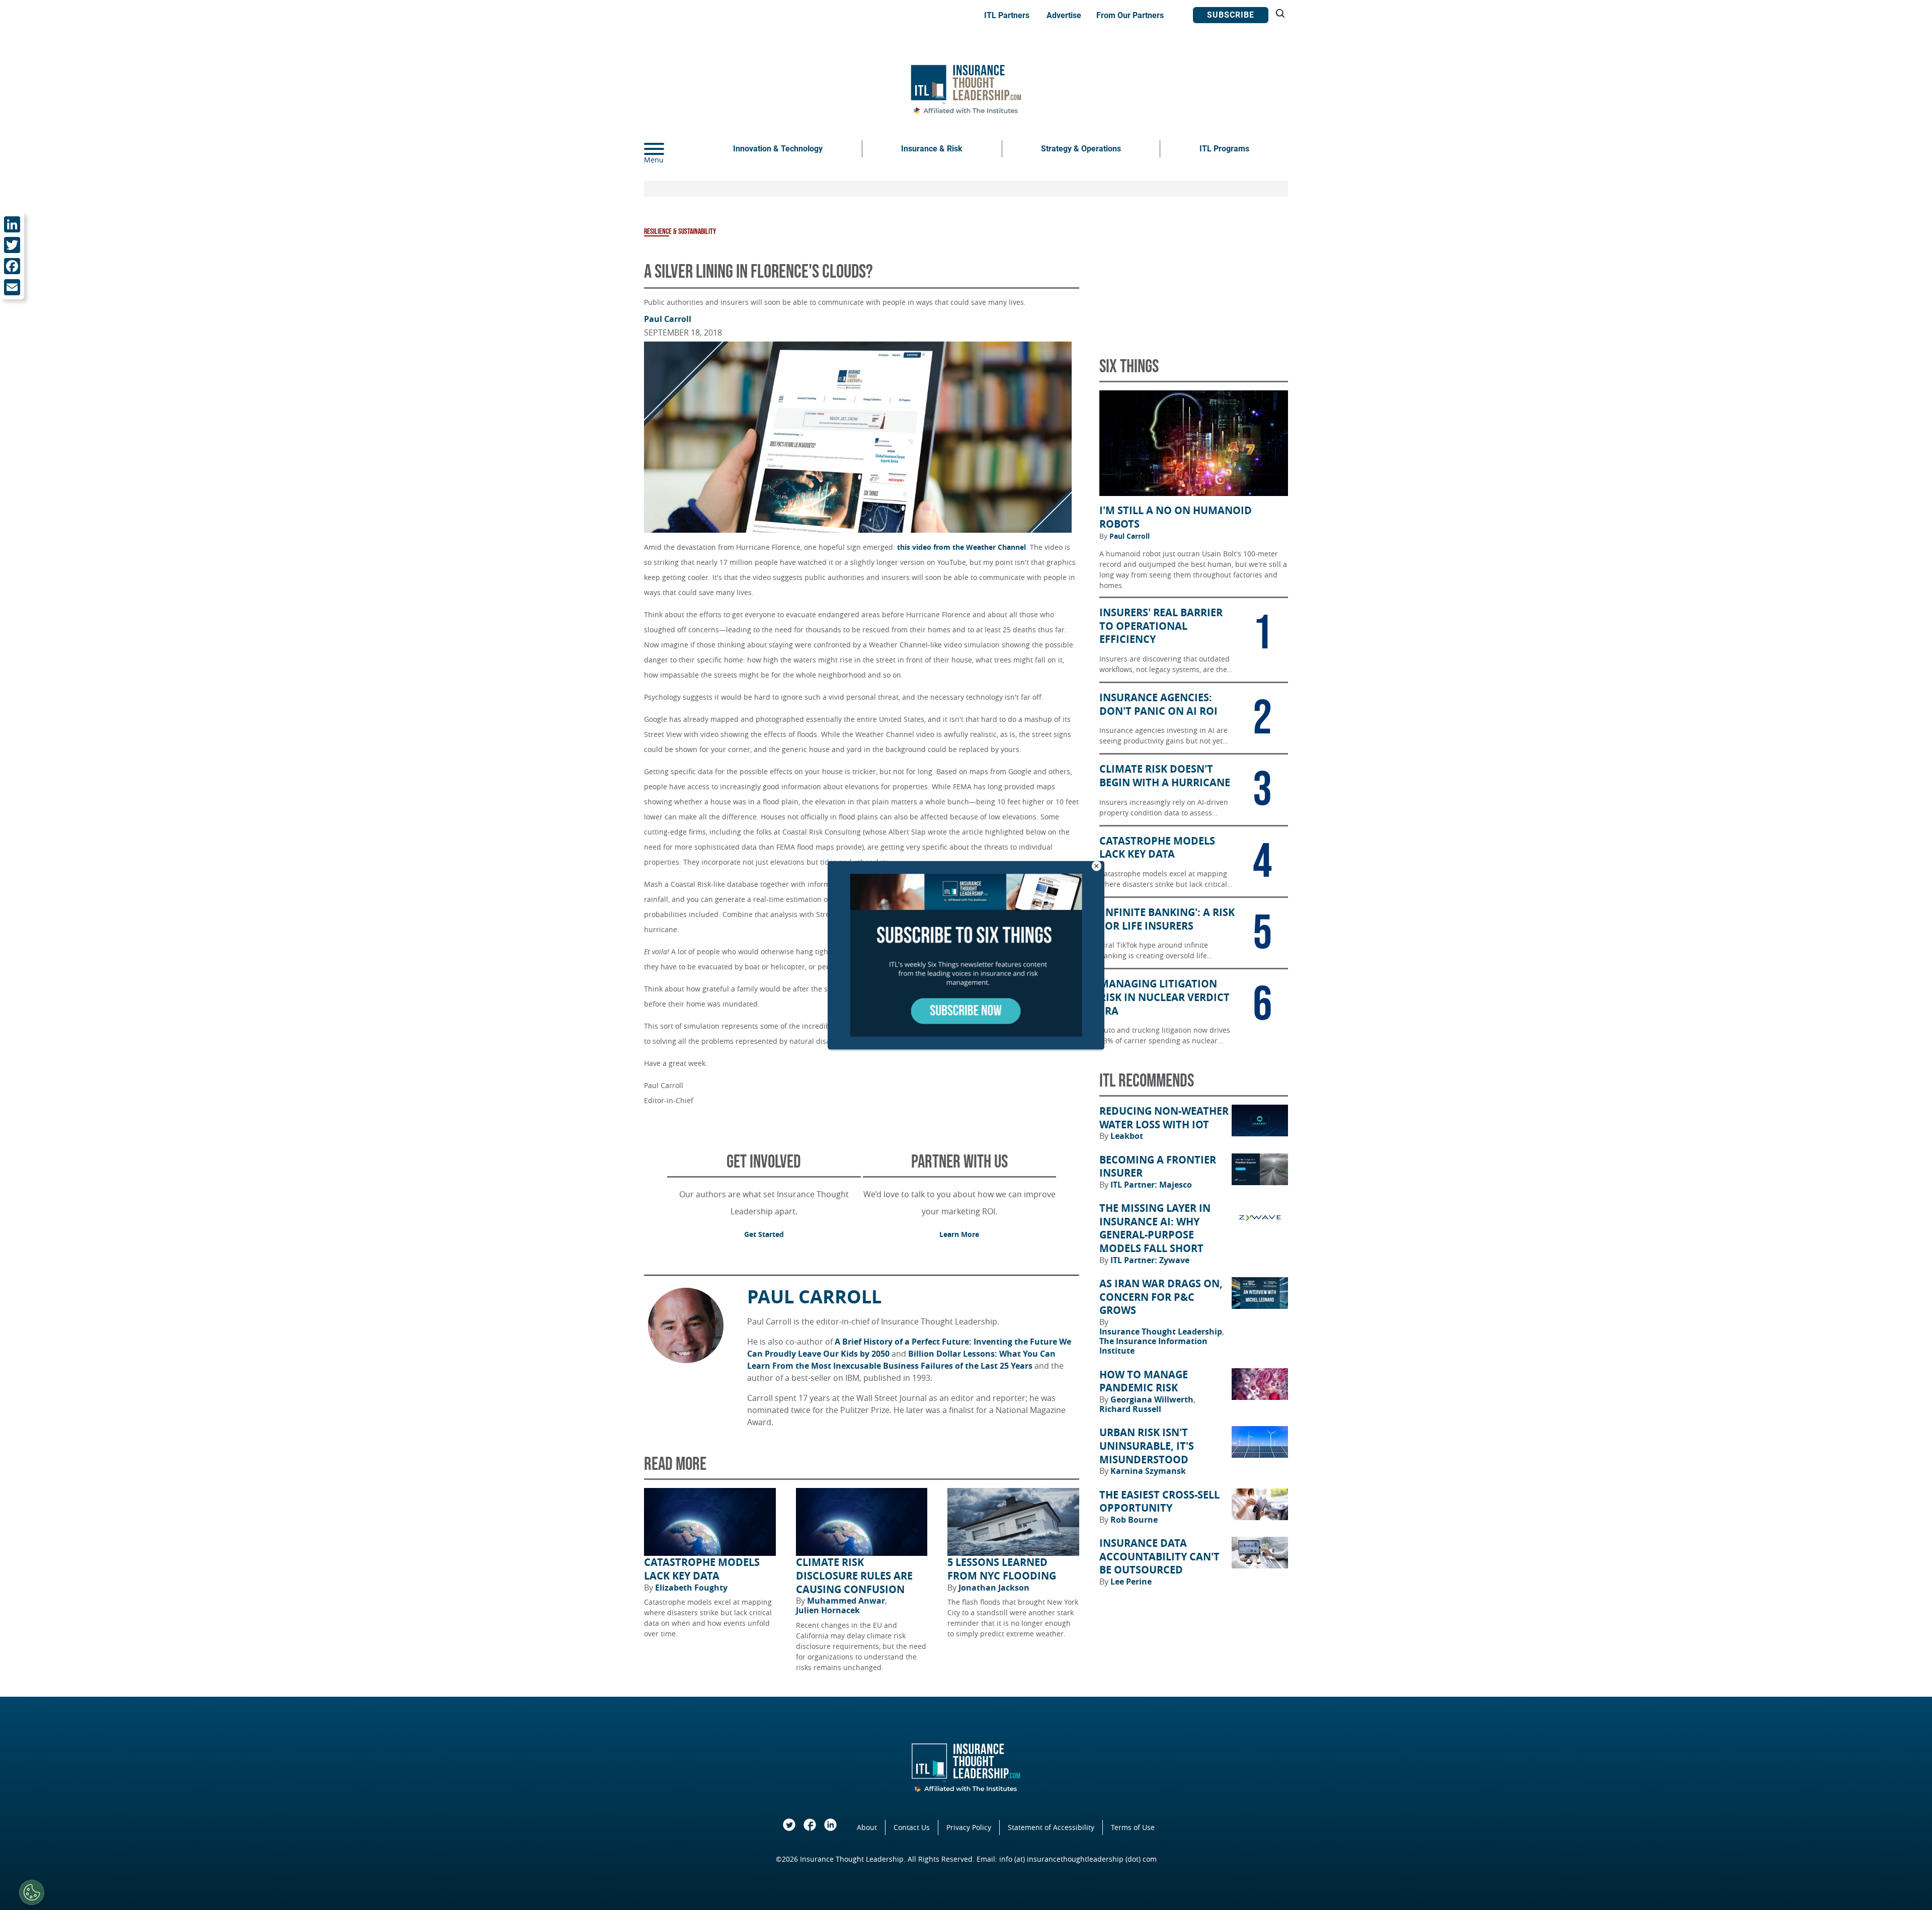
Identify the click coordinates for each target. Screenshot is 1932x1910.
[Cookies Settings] (32, 1892)
